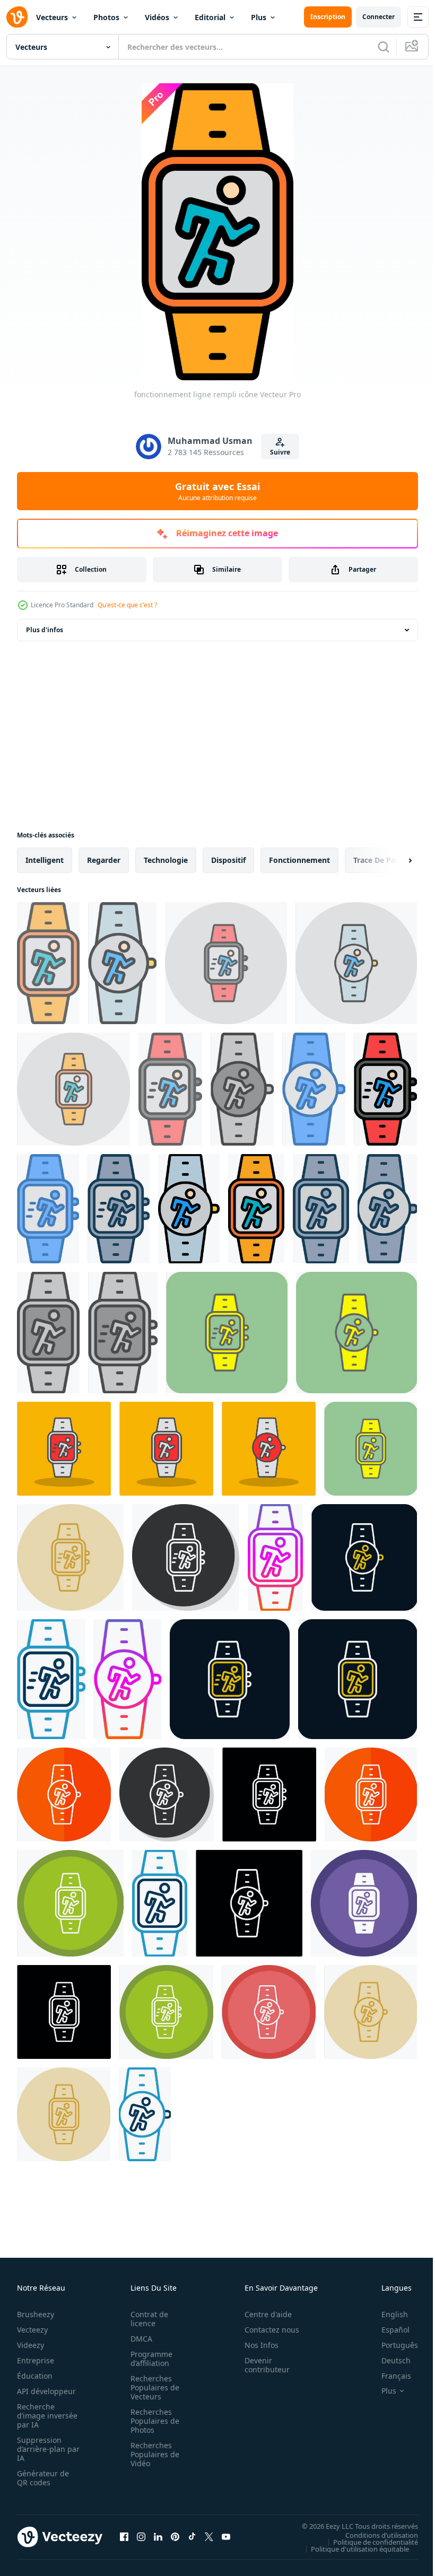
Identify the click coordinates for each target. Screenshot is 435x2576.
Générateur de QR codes (43, 2478)
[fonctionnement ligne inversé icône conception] (269, 1795)
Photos (106, 17)
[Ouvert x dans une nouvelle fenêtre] (209, 2537)
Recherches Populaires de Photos (152, 2421)
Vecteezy (32, 2330)
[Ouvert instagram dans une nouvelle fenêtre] (141, 2537)
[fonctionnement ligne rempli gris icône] (119, 1209)
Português (392, 2345)
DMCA (138, 2339)
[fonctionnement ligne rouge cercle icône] (364, 1557)
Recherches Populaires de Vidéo (152, 2454)
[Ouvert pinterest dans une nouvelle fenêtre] (175, 2537)
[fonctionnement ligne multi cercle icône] (70, 1903)
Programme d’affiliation (148, 2359)
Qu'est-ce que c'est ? (127, 605)
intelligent (45, 860)
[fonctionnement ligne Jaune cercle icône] (70, 1557)
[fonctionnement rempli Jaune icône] (227, 1333)
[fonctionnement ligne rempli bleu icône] (314, 1089)
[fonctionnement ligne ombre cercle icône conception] (186, 1557)
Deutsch (388, 2360)
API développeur (46, 2391)
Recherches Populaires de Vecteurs (152, 2387)
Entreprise (36, 2360)
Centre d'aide (262, 2314)
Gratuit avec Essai (217, 491)
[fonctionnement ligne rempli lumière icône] (48, 963)
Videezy (31, 2345)
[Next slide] (393, 860)
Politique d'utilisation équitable (352, 2548)
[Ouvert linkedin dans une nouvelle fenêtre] (158, 2537)
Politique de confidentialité (368, 2542)
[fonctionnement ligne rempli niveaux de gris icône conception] (242, 1089)
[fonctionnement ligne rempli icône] (385, 1089)
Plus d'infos (45, 630)
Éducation (35, 2376)
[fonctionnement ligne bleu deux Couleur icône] (51, 1679)
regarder (104, 860)
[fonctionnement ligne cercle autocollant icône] (275, 1557)
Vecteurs (52, 17)
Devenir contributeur (261, 2365)
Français (388, 2376)
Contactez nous (266, 2330)
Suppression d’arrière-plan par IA (41, 2449)
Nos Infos (256, 2345)
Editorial (210, 17)
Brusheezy (36, 2314)
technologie (166, 860)
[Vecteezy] (17, 17)
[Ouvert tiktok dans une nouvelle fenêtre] (192, 2537)
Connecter (379, 17)
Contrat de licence (146, 2319)
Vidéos (157, 17)
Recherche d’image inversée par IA (44, 2416)
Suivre (280, 452)
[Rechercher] (384, 47)
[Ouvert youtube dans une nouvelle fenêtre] (226, 2537)
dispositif (228, 860)
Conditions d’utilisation (374, 2535)
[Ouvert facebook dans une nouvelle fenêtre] (124, 2537)
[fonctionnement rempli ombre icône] (64, 1449)
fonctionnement (299, 860)
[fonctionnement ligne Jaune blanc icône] (358, 1679)
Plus (259, 17)
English (387, 2314)
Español (388, 2330)
